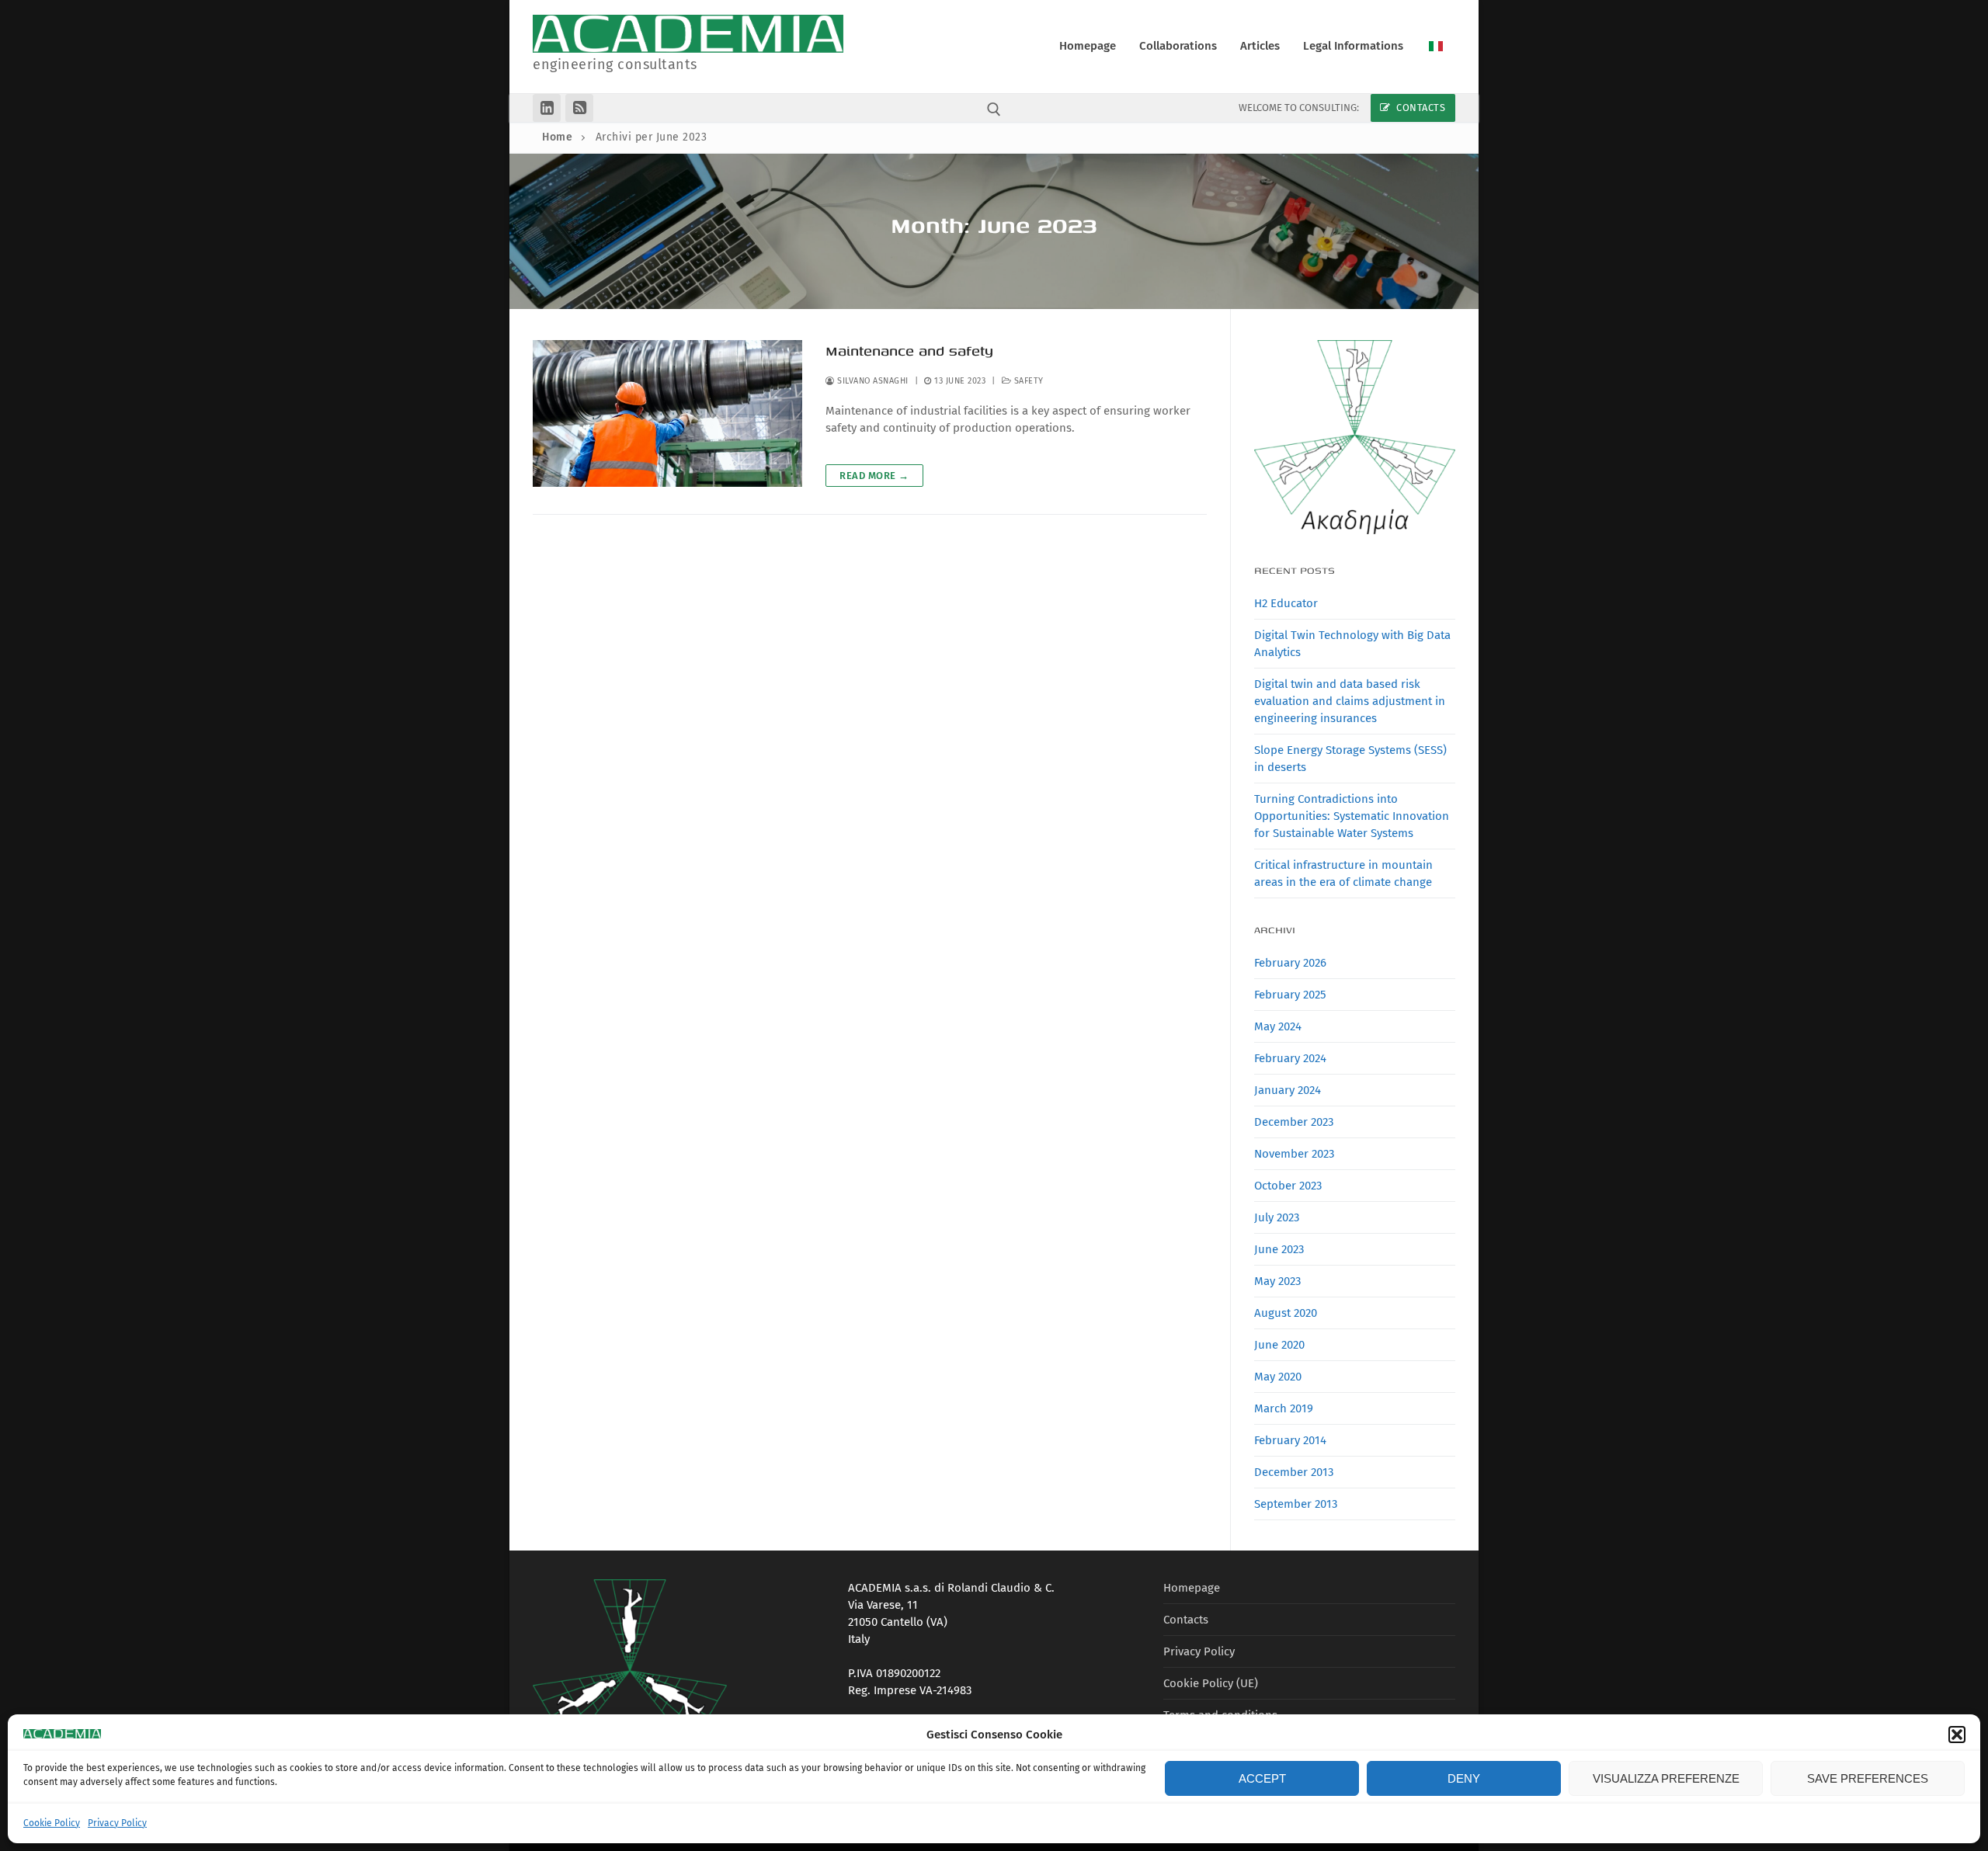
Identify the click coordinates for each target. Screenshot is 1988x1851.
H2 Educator (1286, 603)
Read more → (874, 476)
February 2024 (1290, 1058)
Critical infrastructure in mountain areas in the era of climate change (1343, 873)
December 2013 (1294, 1472)
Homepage (1192, 1588)
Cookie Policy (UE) (1211, 1683)
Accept (1262, 1778)
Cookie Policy (52, 1823)
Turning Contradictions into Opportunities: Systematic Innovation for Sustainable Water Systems (1352, 816)
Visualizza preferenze (1666, 1778)
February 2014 (1290, 1440)
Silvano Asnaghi (872, 381)
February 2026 (1290, 963)
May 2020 (1278, 1377)
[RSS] (579, 108)
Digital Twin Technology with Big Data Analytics (1352, 644)
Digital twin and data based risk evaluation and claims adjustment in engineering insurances (1350, 701)
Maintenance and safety (909, 351)
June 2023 (1279, 1249)
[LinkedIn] (547, 108)
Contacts (1420, 108)
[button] (1957, 1735)
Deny (1464, 1778)
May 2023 (1277, 1281)
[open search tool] (994, 109)
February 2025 (1290, 995)
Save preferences (1868, 1778)
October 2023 (1288, 1186)
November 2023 (1294, 1154)
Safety (1027, 381)
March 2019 (1284, 1408)
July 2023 (1277, 1217)
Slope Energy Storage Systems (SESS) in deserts (1350, 759)
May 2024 (1278, 1026)
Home (557, 137)
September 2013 (1296, 1504)
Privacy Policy (117, 1823)
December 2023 (1294, 1122)
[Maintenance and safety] (667, 414)
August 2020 (1286, 1313)
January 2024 (1288, 1090)
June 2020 (1279, 1345)
